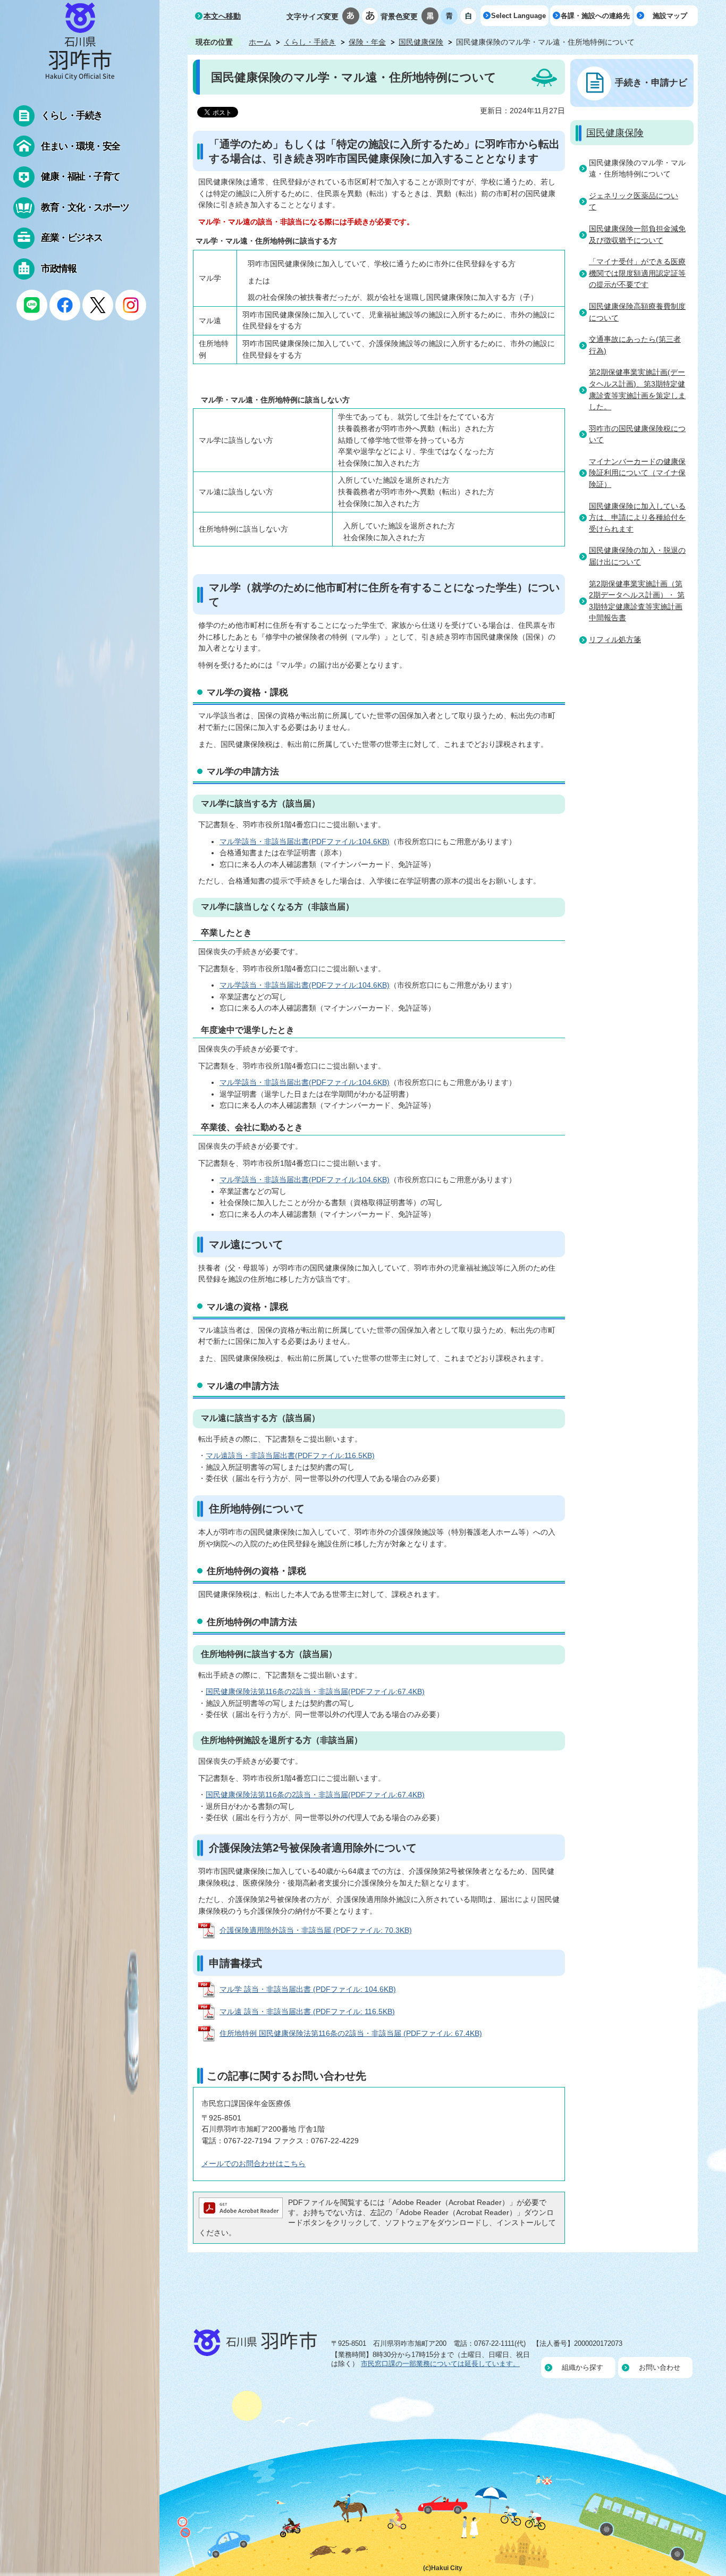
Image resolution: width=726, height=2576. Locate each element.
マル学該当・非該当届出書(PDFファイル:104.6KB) (305, 841)
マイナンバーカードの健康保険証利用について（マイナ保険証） (637, 473)
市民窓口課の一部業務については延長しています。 (440, 2364)
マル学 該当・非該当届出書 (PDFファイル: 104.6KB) (308, 1989)
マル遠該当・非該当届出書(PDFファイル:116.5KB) (290, 1455)
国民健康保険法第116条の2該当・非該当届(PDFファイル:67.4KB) (315, 1691)
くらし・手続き (310, 42)
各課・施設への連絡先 (595, 16)
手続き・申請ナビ (651, 82)
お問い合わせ (660, 2367)
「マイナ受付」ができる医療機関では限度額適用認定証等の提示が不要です (637, 273)
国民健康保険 (421, 42)
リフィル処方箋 (615, 639)
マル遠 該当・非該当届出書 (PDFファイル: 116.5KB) (307, 2011)
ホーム (260, 42)
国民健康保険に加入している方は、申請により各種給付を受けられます (637, 517)
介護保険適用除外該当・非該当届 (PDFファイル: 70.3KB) (316, 1930)
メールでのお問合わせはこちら (254, 2163)
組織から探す (583, 2367)
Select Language (518, 16)
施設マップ (670, 16)
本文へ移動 (222, 16)
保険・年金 (367, 42)
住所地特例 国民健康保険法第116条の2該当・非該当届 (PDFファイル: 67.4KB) (351, 2033)
